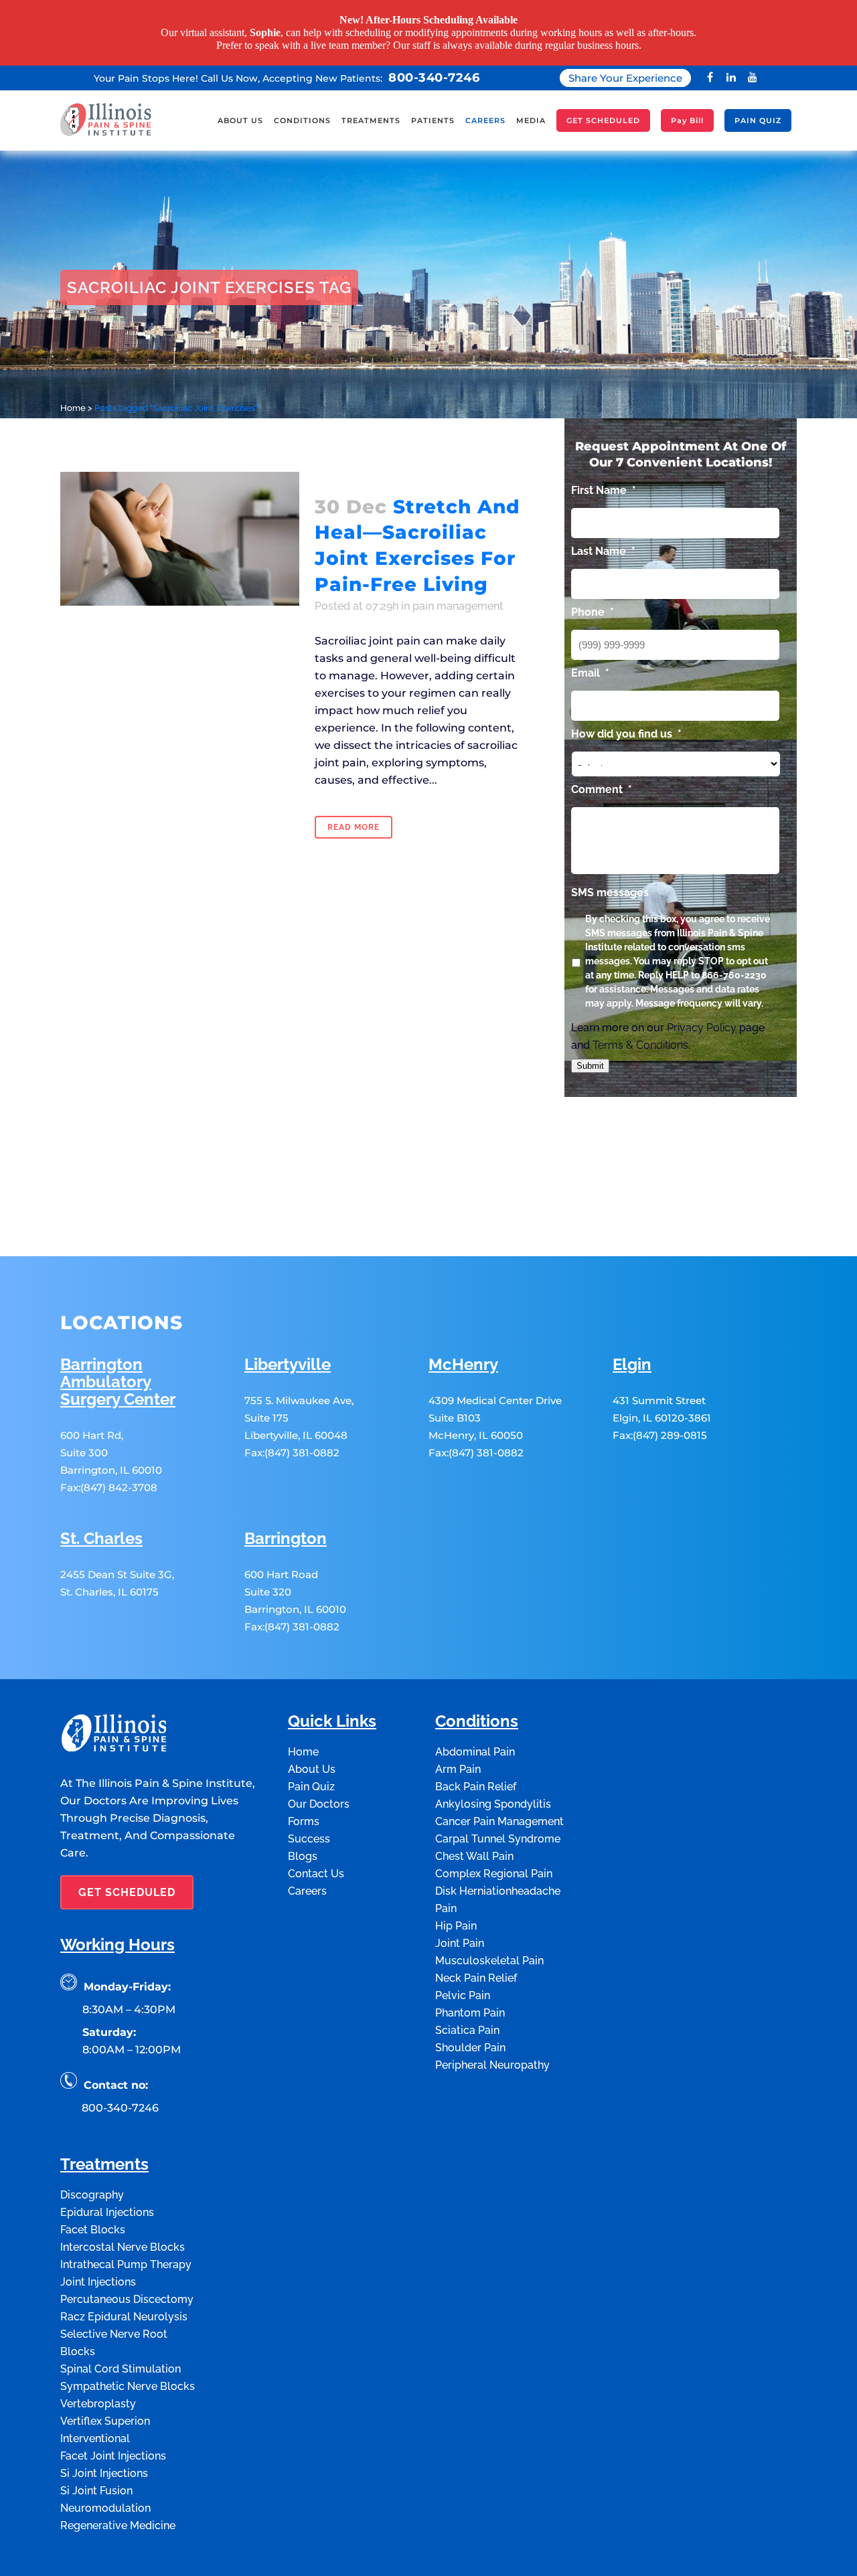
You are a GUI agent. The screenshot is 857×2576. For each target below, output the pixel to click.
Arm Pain (458, 1769)
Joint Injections (98, 2282)
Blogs (303, 1856)
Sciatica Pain (467, 2030)
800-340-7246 (434, 78)
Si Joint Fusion (96, 2491)
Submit (590, 1066)
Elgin (632, 1365)
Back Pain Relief (476, 1787)
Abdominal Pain (475, 1752)
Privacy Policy (702, 1028)
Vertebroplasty (98, 2404)
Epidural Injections (107, 2212)
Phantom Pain (470, 2013)
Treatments (104, 2165)
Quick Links (332, 1722)
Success (309, 1839)
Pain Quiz (311, 1787)
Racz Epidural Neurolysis (124, 2317)
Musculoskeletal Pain (489, 1961)
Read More (354, 827)
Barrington (286, 1539)
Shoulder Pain (470, 2048)
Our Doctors (319, 1804)
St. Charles (101, 1539)
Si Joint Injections (104, 2473)
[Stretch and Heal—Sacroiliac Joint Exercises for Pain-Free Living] (180, 539)
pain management (458, 606)
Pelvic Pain (463, 1995)
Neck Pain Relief (476, 1978)
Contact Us (316, 1874)
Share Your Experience (625, 78)
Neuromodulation (105, 2508)
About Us (312, 1769)
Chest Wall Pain (474, 1856)
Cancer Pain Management (499, 1821)
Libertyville (288, 1365)
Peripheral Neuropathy (492, 2065)
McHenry (463, 1365)
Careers (307, 1891)
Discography (92, 2195)
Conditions (477, 1722)
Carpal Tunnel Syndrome (498, 1839)
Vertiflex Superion (105, 2421)
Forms (304, 1821)
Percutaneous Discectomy (127, 2299)
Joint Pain (460, 1943)
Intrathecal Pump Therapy (126, 2264)
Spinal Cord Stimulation (121, 2369)
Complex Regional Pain (494, 1874)
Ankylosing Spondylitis (493, 1804)
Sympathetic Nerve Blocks (128, 2386)
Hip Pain (456, 1926)
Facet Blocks (93, 2230)
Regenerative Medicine (118, 2525)
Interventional (95, 2438)
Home (73, 408)
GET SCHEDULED (127, 1892)
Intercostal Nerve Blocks (123, 2247)
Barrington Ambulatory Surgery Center (118, 1382)
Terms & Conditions (640, 1045)
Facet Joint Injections (113, 2456)
